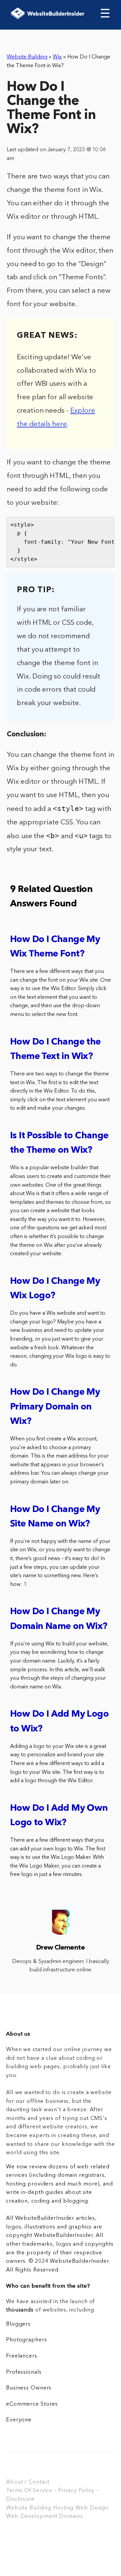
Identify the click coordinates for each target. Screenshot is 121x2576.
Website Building (27, 57)
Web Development (32, 2517)
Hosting (63, 2508)
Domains (71, 2517)
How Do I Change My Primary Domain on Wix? (55, 1407)
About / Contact (28, 2482)
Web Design (92, 2508)
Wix (57, 57)
